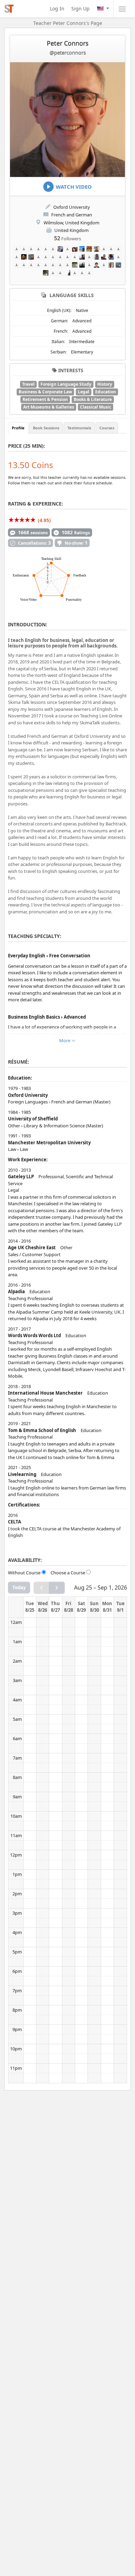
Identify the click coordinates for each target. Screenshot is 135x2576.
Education (106, 392)
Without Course (24, 1573)
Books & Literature (93, 399)
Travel (28, 384)
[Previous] (42, 1588)
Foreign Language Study (66, 384)
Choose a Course (68, 1573)
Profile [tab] (18, 428)
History (105, 384)
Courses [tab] (107, 428)
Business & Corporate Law (45, 392)
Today (19, 1587)
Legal (84, 392)
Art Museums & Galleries (49, 407)
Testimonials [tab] (79, 428)
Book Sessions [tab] (46, 428)
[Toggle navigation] (122, 9)
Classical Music (96, 407)
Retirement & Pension (45, 399)
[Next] (57, 1588)
